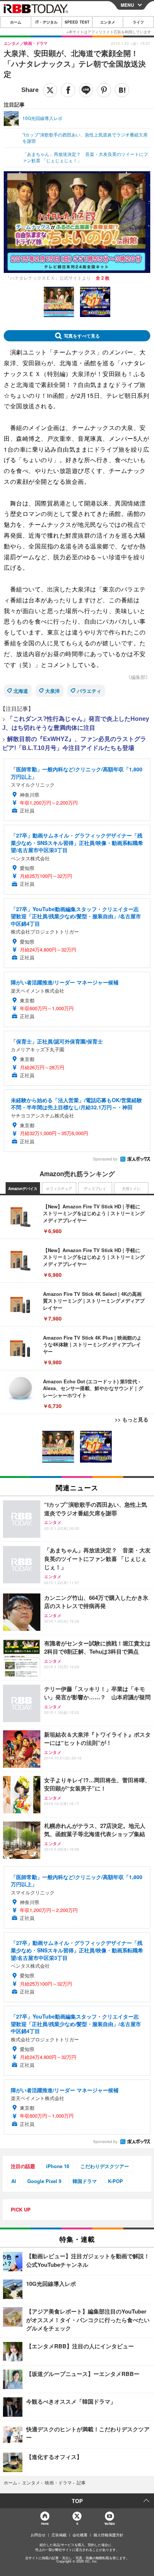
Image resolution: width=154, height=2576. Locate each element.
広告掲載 (59, 2535)
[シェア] (68, 90)
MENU (127, 5)
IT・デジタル (47, 22)
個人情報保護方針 (108, 2535)
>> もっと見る (132, 1419)
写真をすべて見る (82, 336)
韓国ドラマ (85, 2181)
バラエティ (89, 691)
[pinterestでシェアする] (104, 90)
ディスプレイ (95, 1189)
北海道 (21, 691)
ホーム (16, 22)
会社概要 (80, 2535)
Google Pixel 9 (44, 2181)
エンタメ (108, 22)
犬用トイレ (131, 1189)
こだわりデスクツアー (105, 2166)
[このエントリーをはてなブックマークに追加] (122, 90)
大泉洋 (53, 691)
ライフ (138, 22)
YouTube (110, 2523)
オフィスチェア (59, 1189)
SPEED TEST (77, 22)
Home (45, 2523)
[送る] (86, 90)
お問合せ (38, 2535)
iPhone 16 (58, 2166)
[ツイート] (50, 90)
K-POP (115, 2181)
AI (14, 2181)
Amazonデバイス (23, 1189)
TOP (77, 2501)
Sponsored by (105, 1159)
